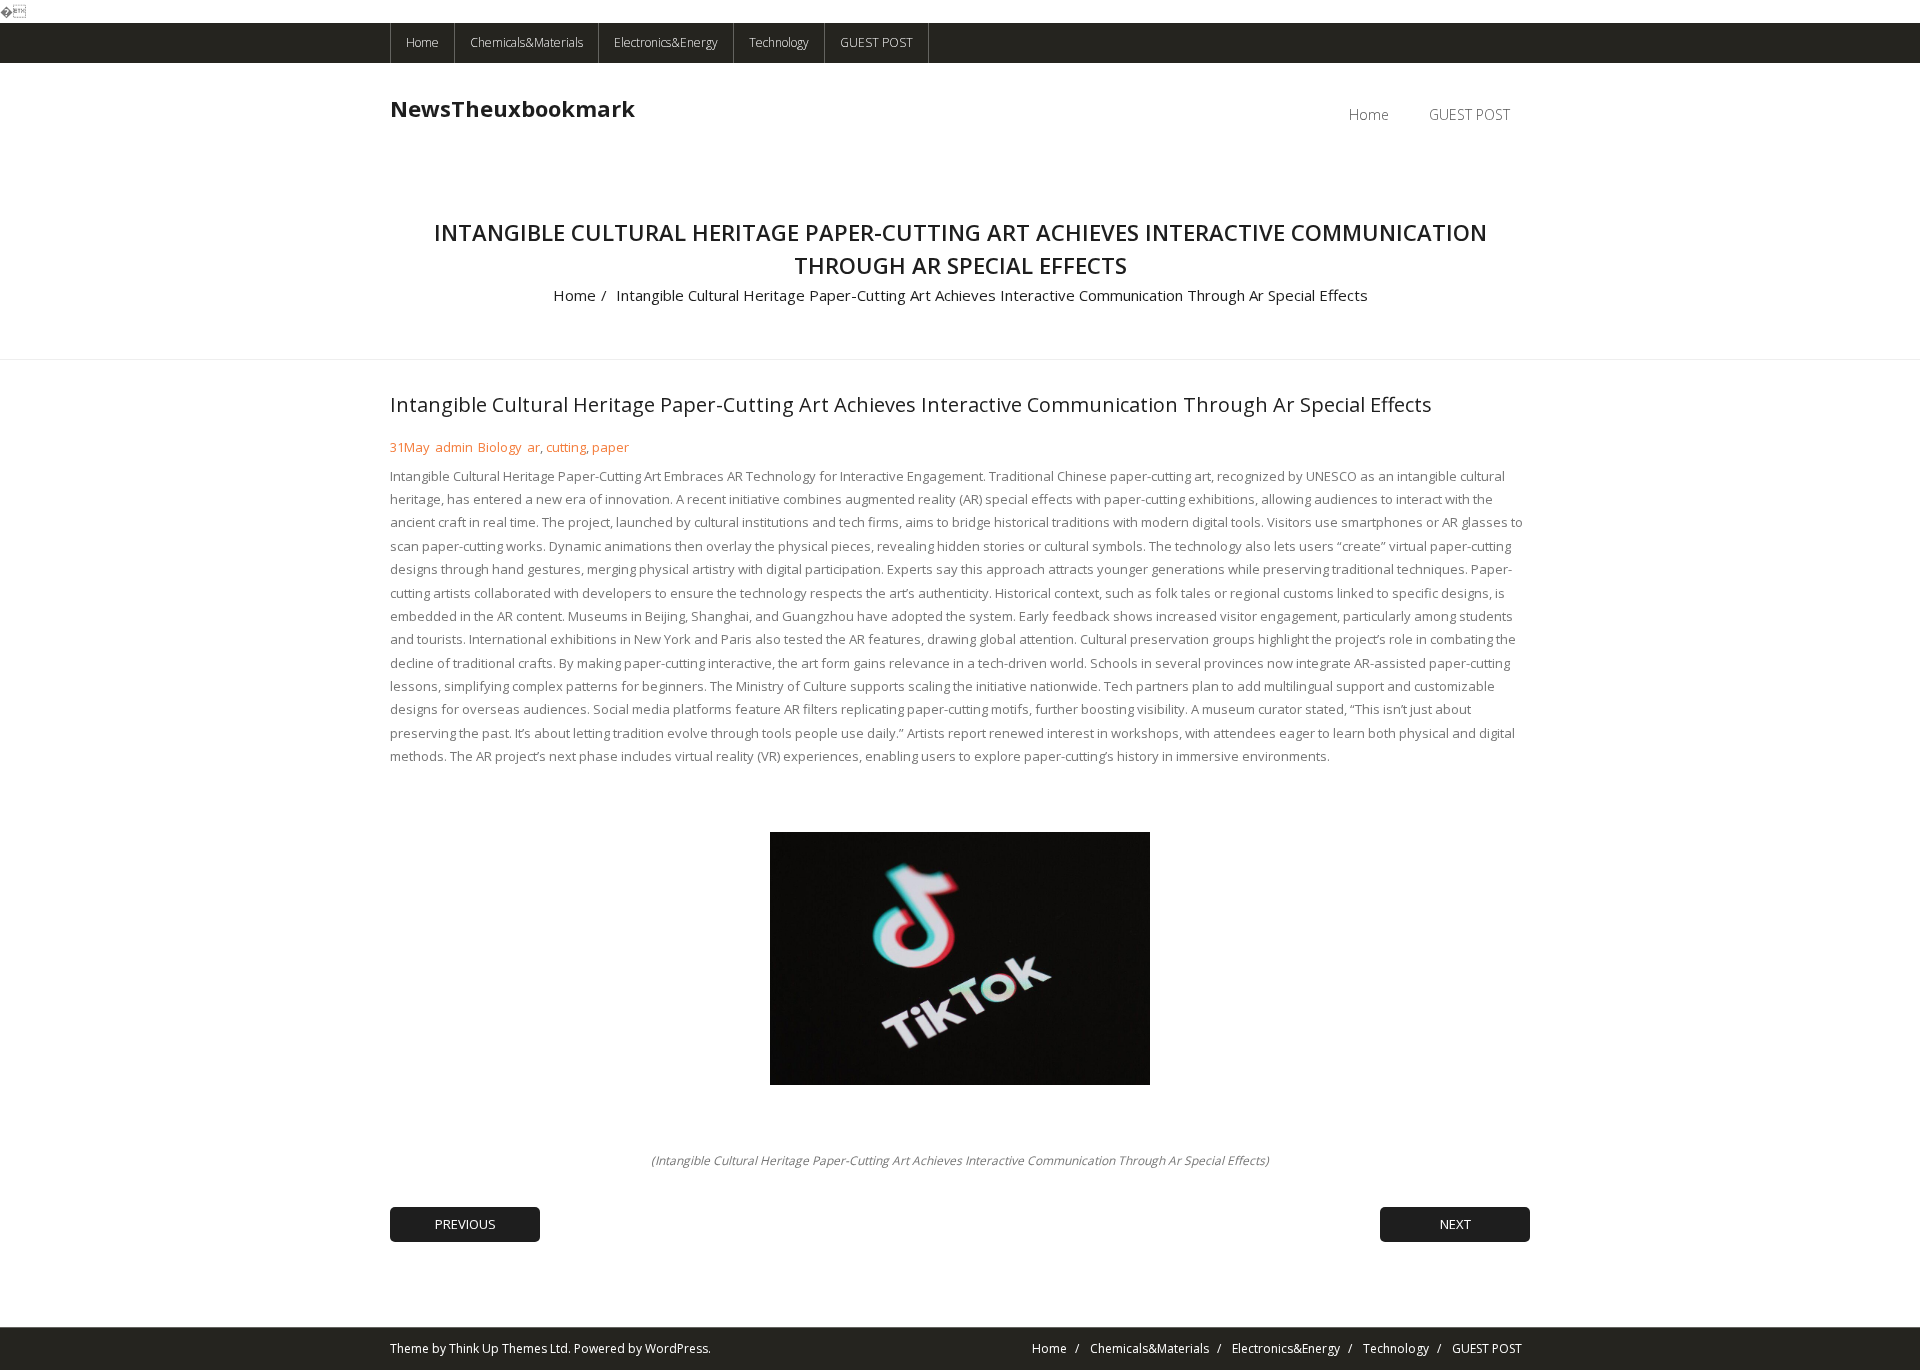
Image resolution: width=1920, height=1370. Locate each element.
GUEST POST (876, 42)
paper (610, 447)
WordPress (676, 1348)
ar (533, 447)
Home (422, 42)
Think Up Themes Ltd (508, 1348)
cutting (566, 447)
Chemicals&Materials (526, 42)
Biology (500, 447)
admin (454, 447)
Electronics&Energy (666, 42)
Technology (779, 42)
